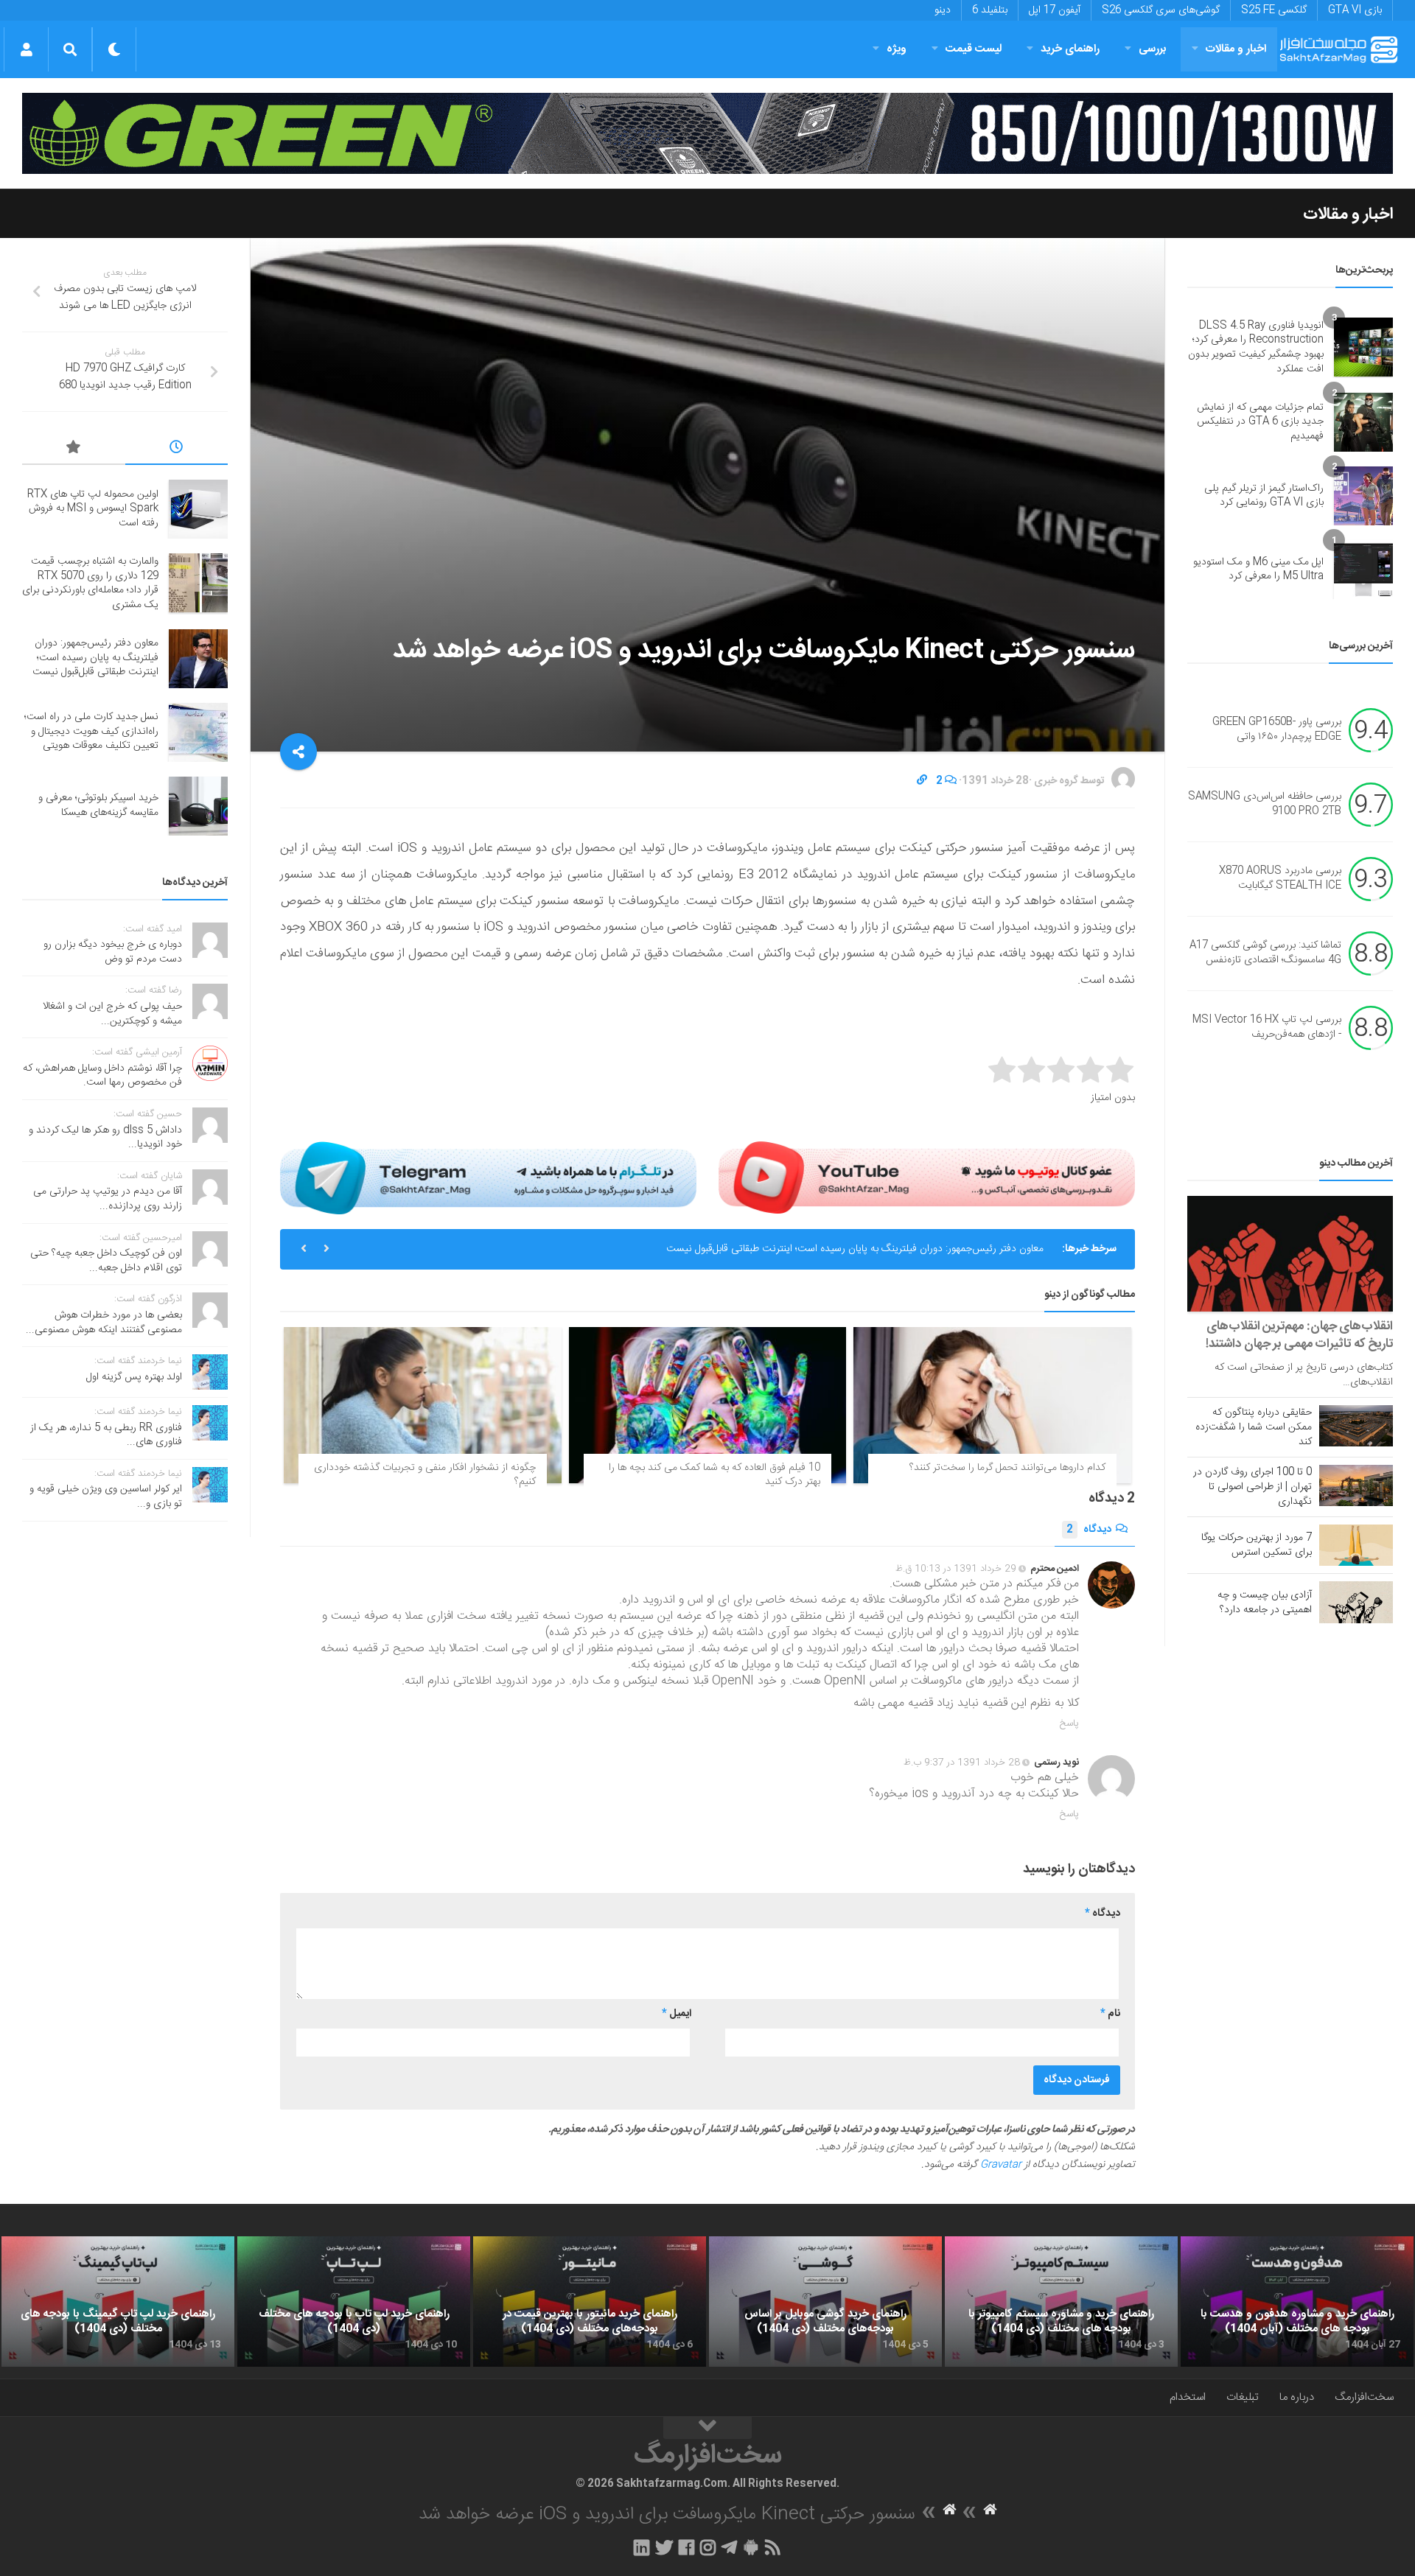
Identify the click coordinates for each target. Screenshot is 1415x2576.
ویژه (897, 49)
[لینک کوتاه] (922, 781)
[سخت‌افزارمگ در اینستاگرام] (708, 2547)
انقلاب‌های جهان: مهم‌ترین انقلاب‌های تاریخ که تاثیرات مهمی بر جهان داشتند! (1299, 1335)
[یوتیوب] (927, 1177)
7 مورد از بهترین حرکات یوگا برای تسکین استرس (1257, 1545)
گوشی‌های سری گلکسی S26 (1161, 10)
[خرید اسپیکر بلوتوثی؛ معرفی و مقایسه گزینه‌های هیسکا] (198, 806)
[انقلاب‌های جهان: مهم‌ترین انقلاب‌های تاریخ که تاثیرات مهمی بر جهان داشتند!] (1290, 1254)
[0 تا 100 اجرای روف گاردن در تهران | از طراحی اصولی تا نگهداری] (1356, 1485)
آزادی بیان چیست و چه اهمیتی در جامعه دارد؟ (1265, 1603)
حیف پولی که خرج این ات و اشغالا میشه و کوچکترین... (112, 1014)
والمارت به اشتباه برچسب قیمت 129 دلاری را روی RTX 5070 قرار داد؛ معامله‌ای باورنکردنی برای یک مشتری (90, 583)
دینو (943, 10)
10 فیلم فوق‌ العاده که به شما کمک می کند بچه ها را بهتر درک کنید (715, 1475)
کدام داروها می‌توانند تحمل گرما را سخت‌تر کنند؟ (1007, 1468)
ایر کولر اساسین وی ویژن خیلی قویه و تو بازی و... (106, 1497)
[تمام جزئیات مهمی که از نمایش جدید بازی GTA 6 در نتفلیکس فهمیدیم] (1363, 422)
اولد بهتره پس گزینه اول (134, 1377)
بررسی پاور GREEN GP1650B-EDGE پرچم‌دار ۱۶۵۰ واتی (1277, 730)
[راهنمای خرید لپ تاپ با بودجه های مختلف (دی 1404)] (354, 2302)
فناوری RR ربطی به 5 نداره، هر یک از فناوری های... (106, 1435)
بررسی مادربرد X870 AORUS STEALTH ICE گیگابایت (1280, 879)
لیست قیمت (974, 49)
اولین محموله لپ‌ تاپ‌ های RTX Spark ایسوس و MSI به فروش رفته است (93, 509)
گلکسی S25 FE (1274, 10)
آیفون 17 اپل (1055, 10)
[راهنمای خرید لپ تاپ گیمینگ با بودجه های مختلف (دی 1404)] (118, 2302)
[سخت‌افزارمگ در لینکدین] (642, 2547)
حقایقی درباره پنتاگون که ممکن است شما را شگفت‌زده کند (1254, 1427)
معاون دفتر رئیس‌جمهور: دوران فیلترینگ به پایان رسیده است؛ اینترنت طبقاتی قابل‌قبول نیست (855, 1249)
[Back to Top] (707, 2428)
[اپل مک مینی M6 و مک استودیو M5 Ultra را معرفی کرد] (1363, 570)
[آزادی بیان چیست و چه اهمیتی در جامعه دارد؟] (1356, 1602)
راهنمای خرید (1070, 49)
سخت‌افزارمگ (1364, 2397)
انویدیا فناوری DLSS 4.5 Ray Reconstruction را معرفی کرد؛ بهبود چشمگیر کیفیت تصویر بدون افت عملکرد (1256, 347)
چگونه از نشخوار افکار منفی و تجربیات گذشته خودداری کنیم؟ (425, 1475)
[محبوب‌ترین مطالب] (74, 449)
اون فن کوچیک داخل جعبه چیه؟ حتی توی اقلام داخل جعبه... (106, 1261)
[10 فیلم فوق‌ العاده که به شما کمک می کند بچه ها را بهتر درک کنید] (708, 1405)
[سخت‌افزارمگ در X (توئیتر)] (664, 2547)
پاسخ (1069, 1723)
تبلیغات (1243, 2397)
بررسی (1153, 49)
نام (1110, 2014)
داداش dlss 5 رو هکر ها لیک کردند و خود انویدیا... (105, 1138)
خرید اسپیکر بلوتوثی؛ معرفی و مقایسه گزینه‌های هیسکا (98, 805)
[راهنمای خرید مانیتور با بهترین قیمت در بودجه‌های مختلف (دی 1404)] (590, 2302)
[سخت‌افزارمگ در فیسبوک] (686, 2547)
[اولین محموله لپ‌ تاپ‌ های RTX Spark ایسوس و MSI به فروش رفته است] (198, 509)
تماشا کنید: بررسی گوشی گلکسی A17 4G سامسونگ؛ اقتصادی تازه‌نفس (1265, 953)
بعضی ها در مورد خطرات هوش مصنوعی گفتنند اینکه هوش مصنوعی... (104, 1323)
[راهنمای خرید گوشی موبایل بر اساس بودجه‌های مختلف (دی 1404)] (825, 2302)
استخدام (1188, 2397)
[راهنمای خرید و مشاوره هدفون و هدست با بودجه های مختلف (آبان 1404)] (1297, 2302)
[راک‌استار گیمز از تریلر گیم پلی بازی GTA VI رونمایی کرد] (1363, 496)
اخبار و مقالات (1236, 49)
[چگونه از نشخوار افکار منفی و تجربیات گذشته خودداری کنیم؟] (423, 1405)
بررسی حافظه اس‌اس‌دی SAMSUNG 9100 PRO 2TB (1265, 805)
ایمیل (677, 2014)
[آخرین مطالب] (177, 449)
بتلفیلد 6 (990, 10)
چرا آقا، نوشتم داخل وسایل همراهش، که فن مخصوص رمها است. (102, 1076)
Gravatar (1001, 2165)
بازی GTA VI (1355, 10)
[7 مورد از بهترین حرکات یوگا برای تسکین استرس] (1356, 1545)
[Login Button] (26, 49)
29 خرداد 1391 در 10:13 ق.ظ (956, 1569)
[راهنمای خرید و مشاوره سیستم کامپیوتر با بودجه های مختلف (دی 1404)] (1061, 2302)
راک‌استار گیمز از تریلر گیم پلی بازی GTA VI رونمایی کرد (1264, 496)
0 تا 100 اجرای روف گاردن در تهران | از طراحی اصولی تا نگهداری (1252, 1487)
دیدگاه (1089, 1530)
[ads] (707, 133)
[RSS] (773, 2547)
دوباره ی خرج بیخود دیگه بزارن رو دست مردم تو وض (113, 952)
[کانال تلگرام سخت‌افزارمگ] (729, 2547)
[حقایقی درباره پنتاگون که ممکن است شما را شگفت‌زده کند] (1356, 1426)
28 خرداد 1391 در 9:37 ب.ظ (962, 1763)
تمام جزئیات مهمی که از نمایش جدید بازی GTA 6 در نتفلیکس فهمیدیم (1260, 422)
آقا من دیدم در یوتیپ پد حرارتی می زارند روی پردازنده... (108, 1199)
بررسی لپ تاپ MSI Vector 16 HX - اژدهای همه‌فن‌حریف (1267, 1028)
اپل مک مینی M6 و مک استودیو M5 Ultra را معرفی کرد (1258, 570)
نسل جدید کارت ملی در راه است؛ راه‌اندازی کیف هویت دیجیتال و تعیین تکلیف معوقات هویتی (91, 731)
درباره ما (1297, 2397)
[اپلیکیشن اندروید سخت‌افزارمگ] (751, 2547)
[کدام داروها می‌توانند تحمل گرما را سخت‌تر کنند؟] (992, 1405)
